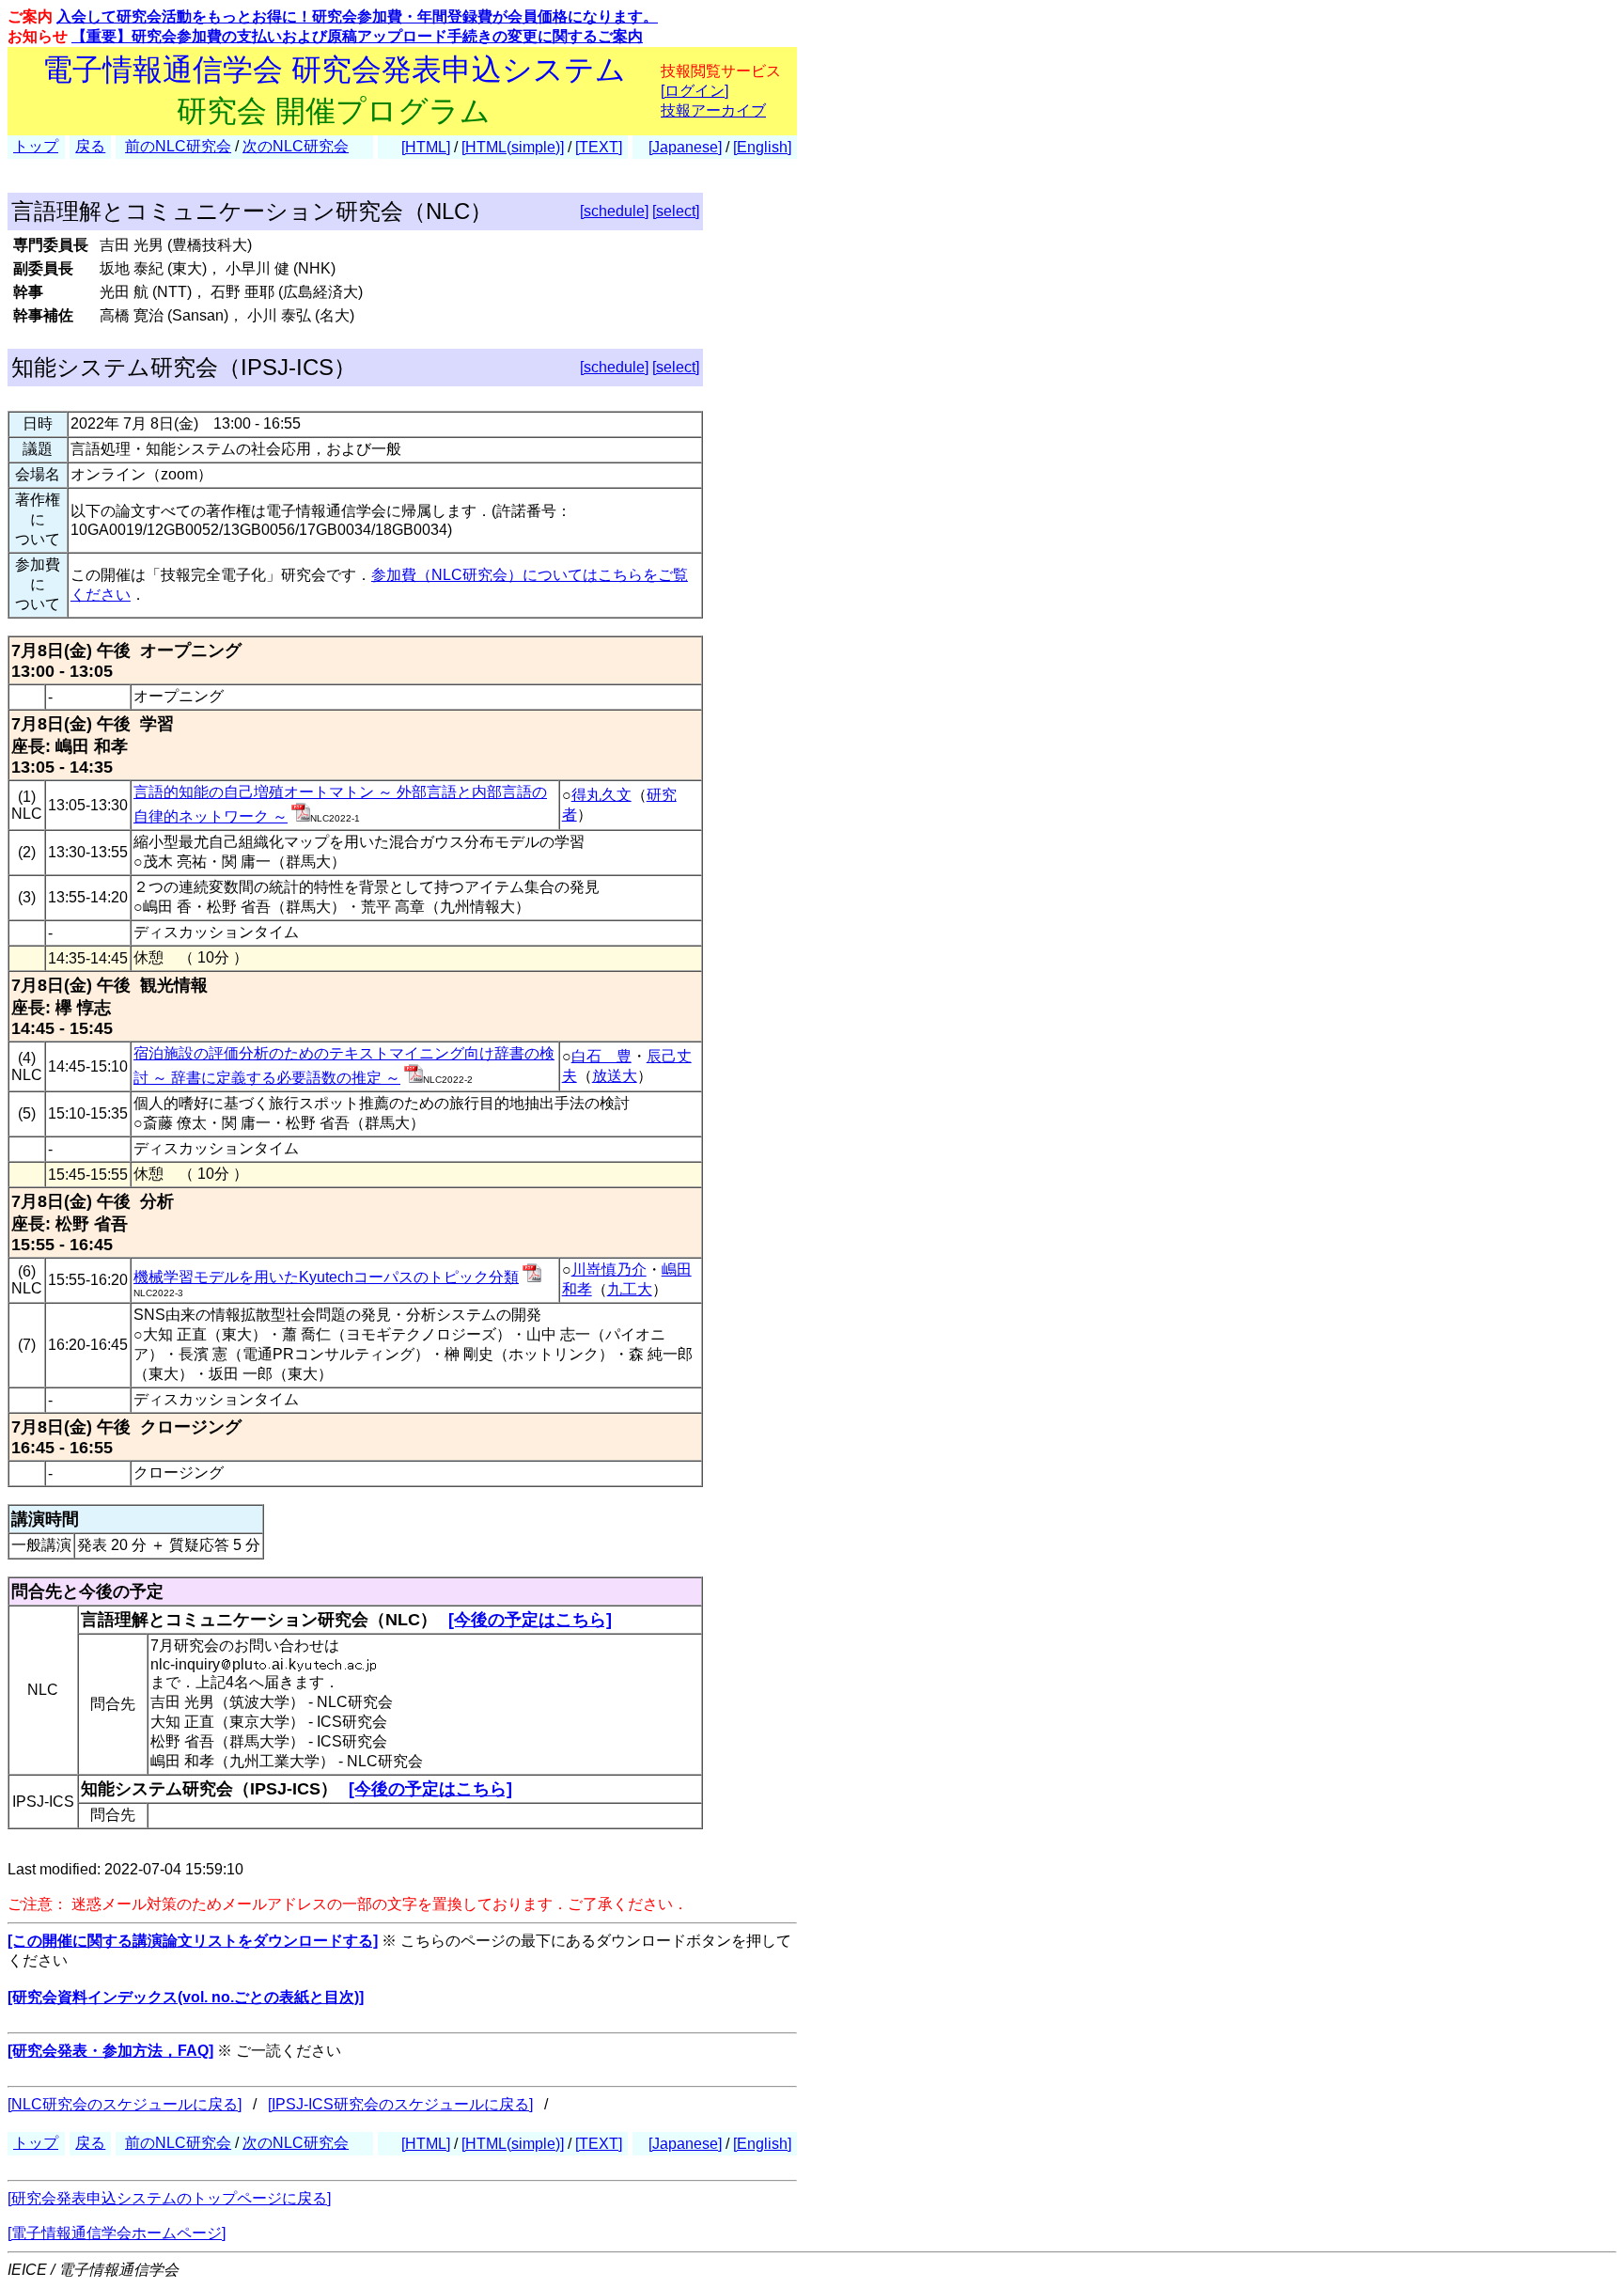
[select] (676, 211)
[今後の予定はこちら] (530, 1620)
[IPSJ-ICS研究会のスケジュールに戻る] (400, 2104)
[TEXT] (599, 147)
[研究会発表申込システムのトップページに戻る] (169, 2198)
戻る (90, 146)
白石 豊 (601, 1056)
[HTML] (426, 147)
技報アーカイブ (713, 110)
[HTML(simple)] (513, 147)
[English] (762, 147)
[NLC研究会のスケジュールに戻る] (125, 2104)
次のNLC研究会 (296, 146)
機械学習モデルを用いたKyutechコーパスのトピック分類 (326, 1277)
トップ (36, 146)
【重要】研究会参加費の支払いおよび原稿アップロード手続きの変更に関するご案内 (357, 36)
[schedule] (614, 211)
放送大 (615, 1076)
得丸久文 (601, 795)
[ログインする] (301, 816)
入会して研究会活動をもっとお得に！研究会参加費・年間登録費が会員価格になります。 (357, 16)
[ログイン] (695, 91)
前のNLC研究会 (178, 146)
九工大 (630, 1289)
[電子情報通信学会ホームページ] (117, 2233)
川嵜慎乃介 (609, 1269)
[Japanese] (685, 147)
